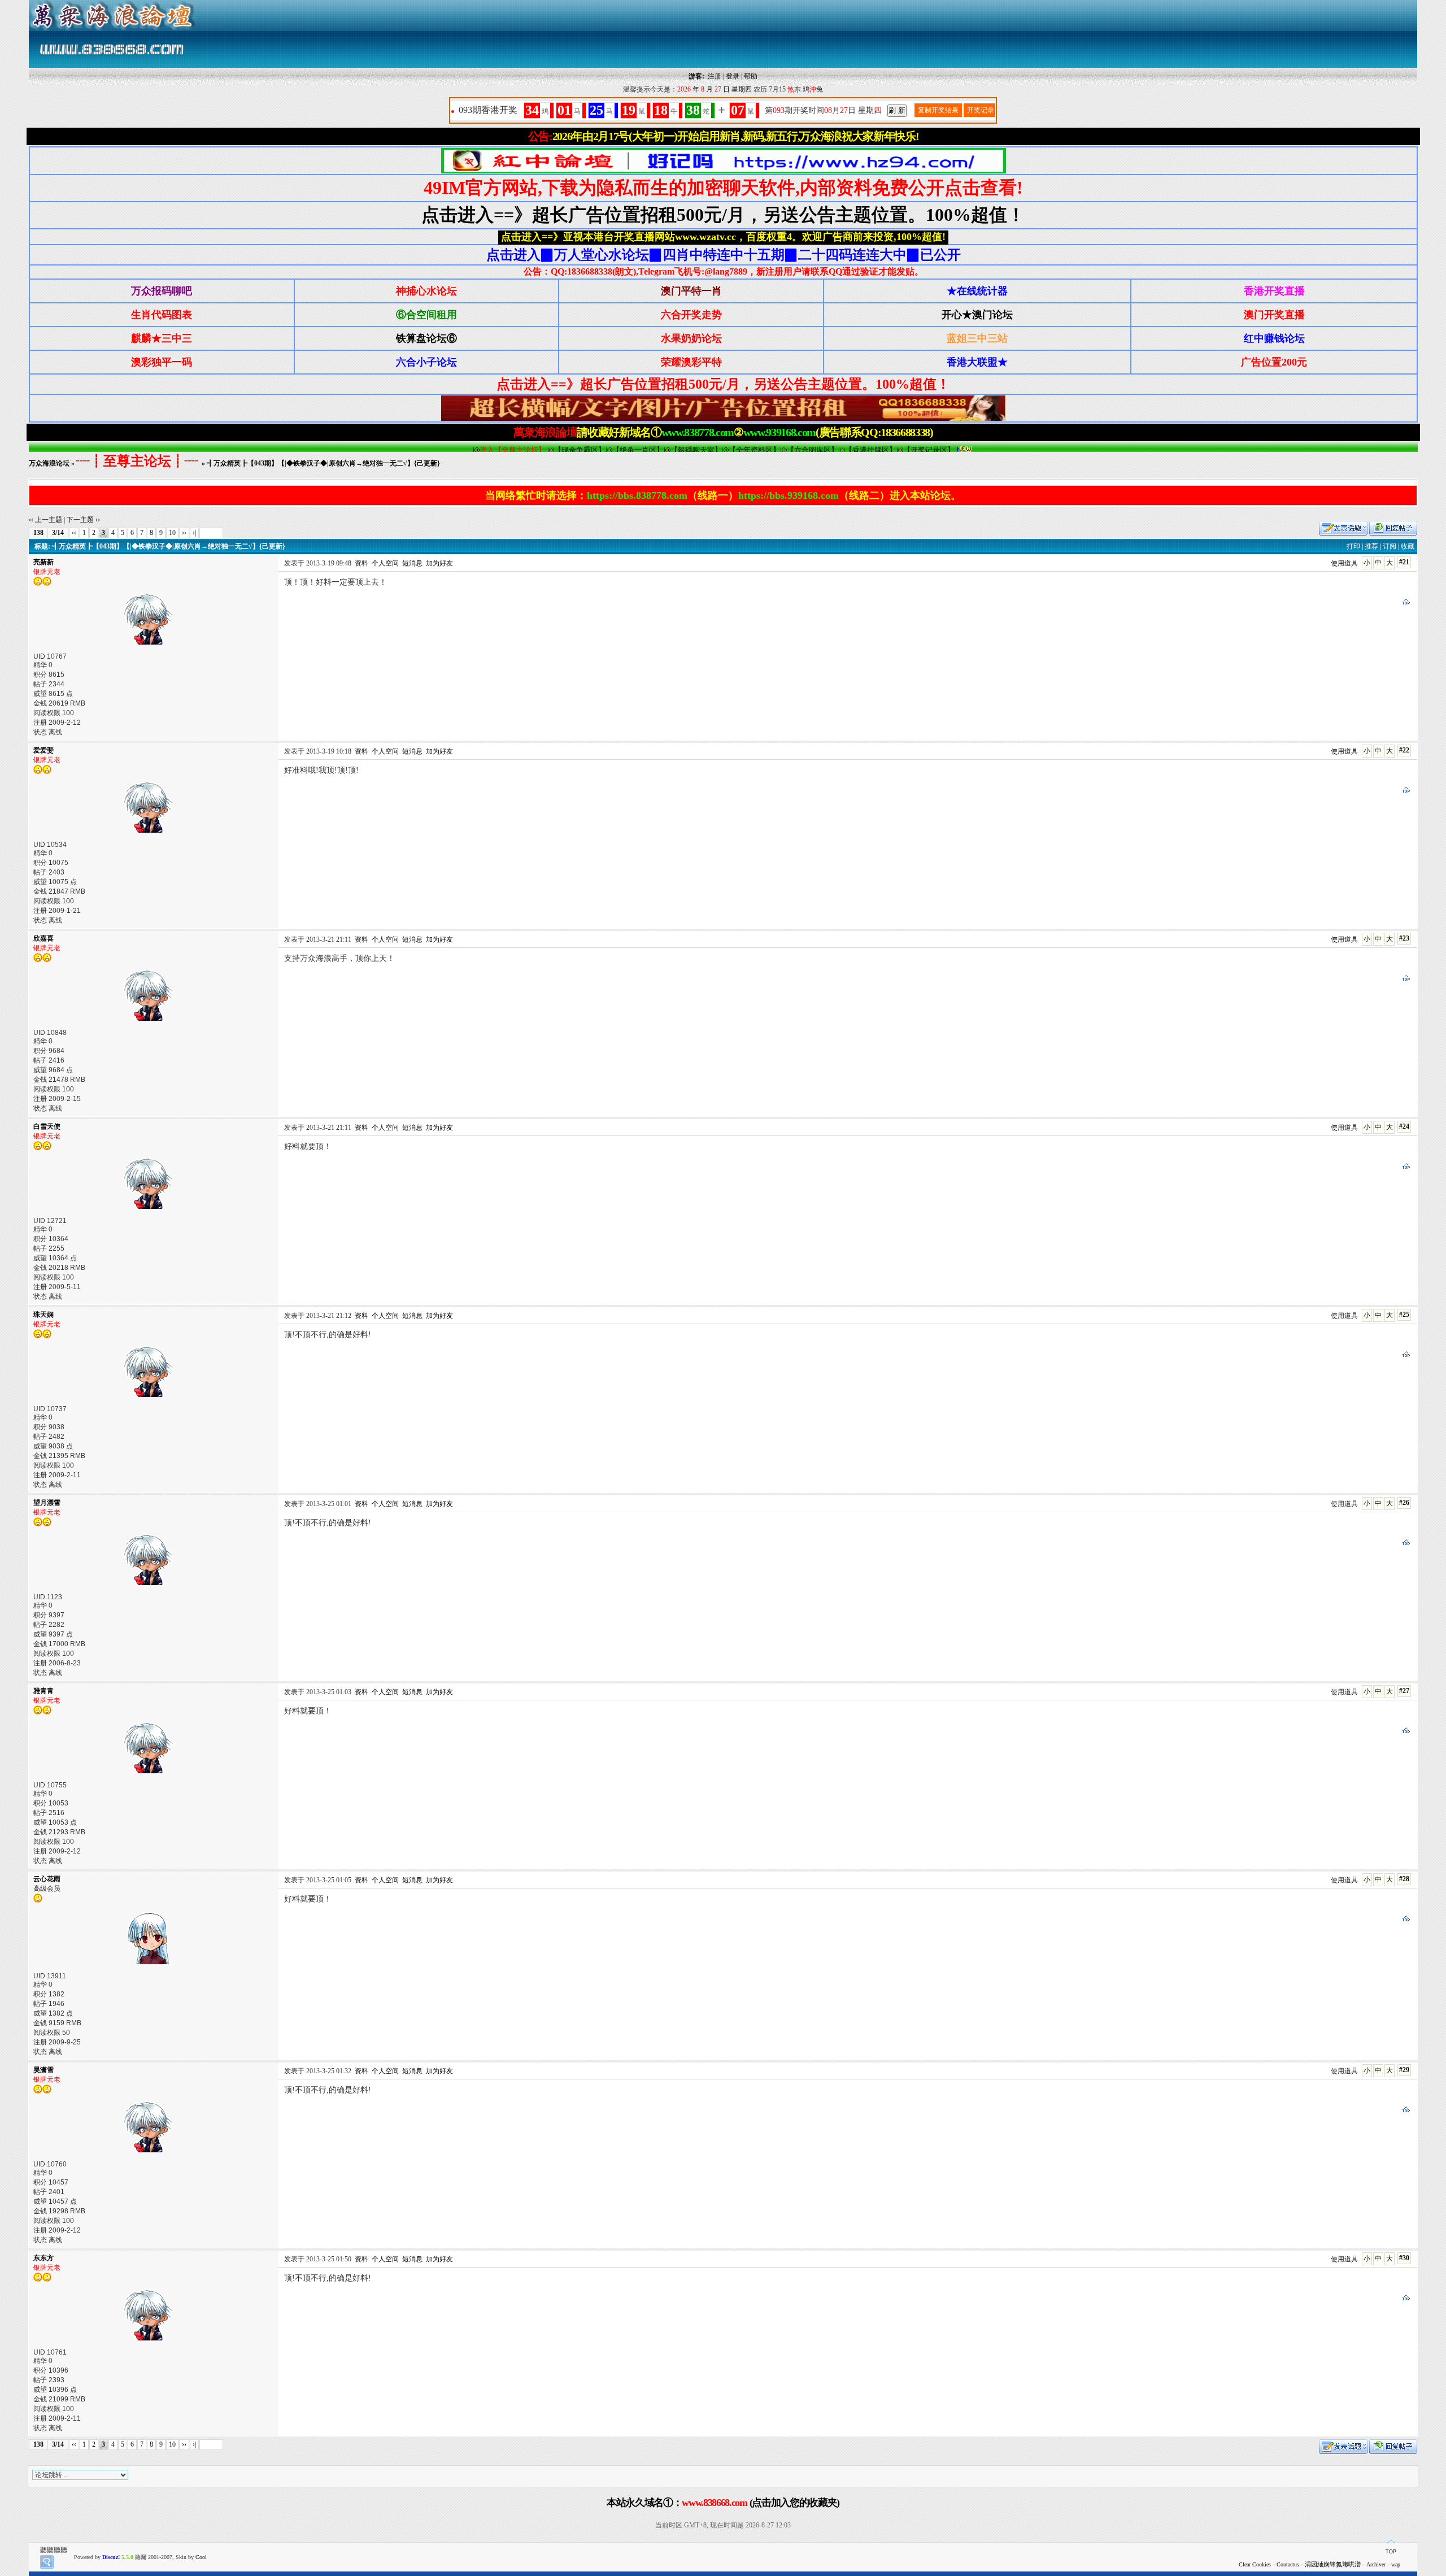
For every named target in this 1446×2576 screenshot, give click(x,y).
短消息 (412, 563)
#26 (1404, 1503)
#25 (1404, 1315)
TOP (1391, 2552)
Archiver (1376, 2564)
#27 (1404, 1691)
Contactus (1288, 2564)
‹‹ (74, 533)
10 (172, 533)
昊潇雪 (43, 2070)
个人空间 (385, 563)
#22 (1404, 750)
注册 (715, 76)
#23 (1404, 938)
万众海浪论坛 (49, 463)
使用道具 (1344, 563)
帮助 (751, 76)
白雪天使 (47, 1126)
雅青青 (43, 1691)
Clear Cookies (1255, 2564)
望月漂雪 (47, 1503)
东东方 (43, 2258)
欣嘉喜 (43, 938)
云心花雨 (47, 1879)
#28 (1404, 1879)
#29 (1404, 2070)
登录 (733, 76)
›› (184, 533)
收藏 (1408, 546)
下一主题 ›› (83, 520)
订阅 (1390, 546)
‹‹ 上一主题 (45, 520)
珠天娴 (43, 1315)
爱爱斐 (43, 750)
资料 (361, 563)
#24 (1404, 1126)
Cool (201, 2557)
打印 (1353, 546)
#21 (1404, 562)
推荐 (1371, 546)
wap (1396, 2564)
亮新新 (43, 562)
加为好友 (439, 563)
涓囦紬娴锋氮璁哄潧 (1333, 2564)
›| (194, 533)
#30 (1404, 2258)
